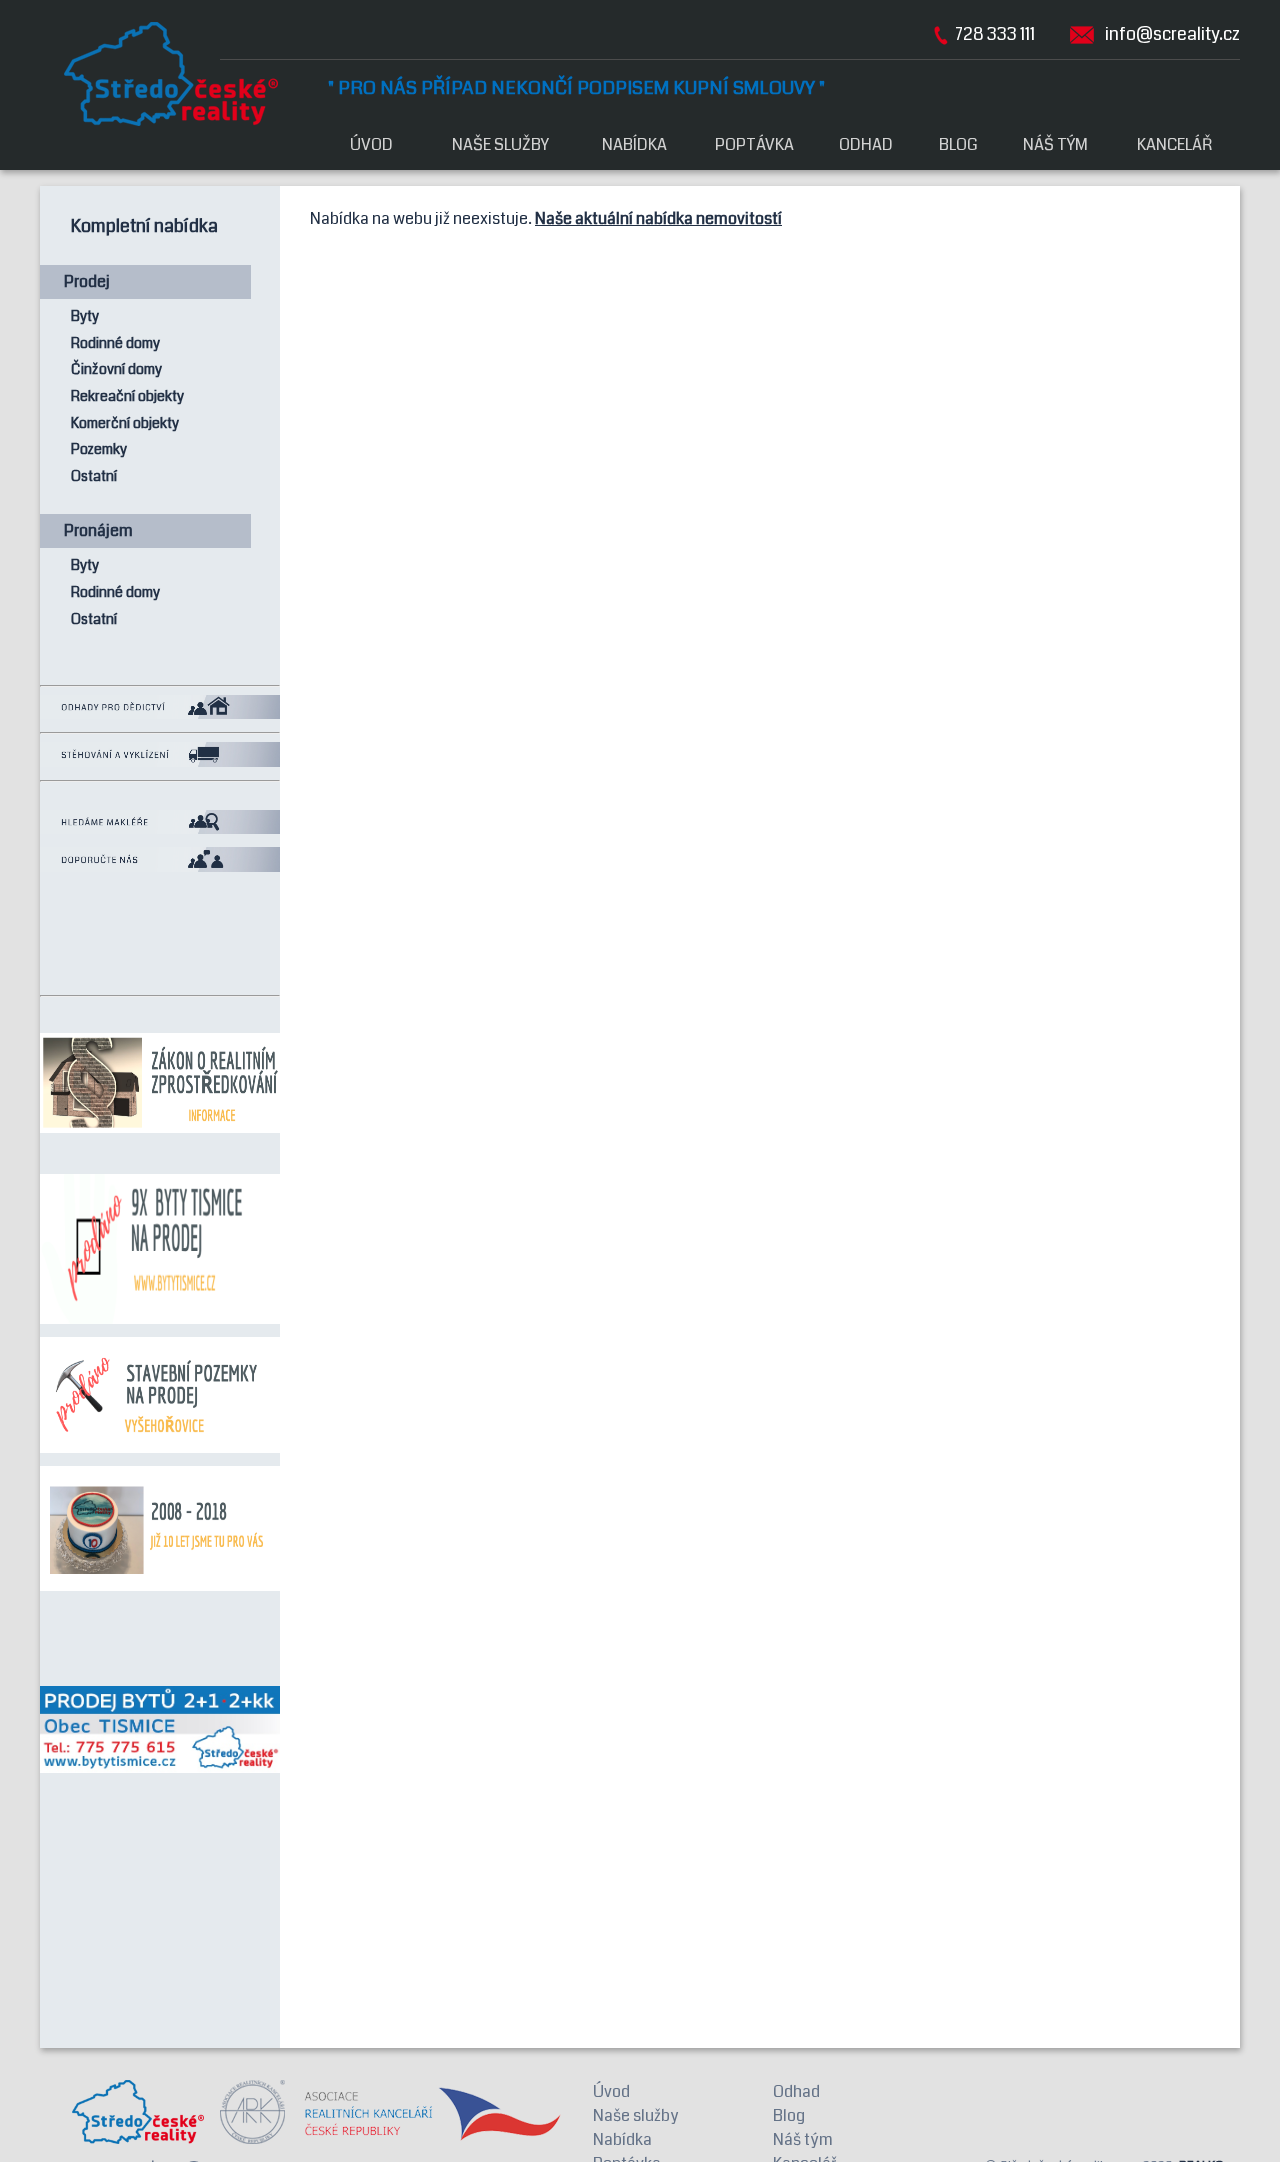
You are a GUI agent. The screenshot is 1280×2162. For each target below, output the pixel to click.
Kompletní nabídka (144, 226)
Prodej (87, 281)
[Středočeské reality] (184, 74)
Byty (85, 316)
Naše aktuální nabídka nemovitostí (658, 218)
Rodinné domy (115, 343)
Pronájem (98, 530)
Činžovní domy (116, 369)
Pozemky (99, 449)
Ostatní (94, 476)
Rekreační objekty (127, 396)
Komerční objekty (125, 423)
